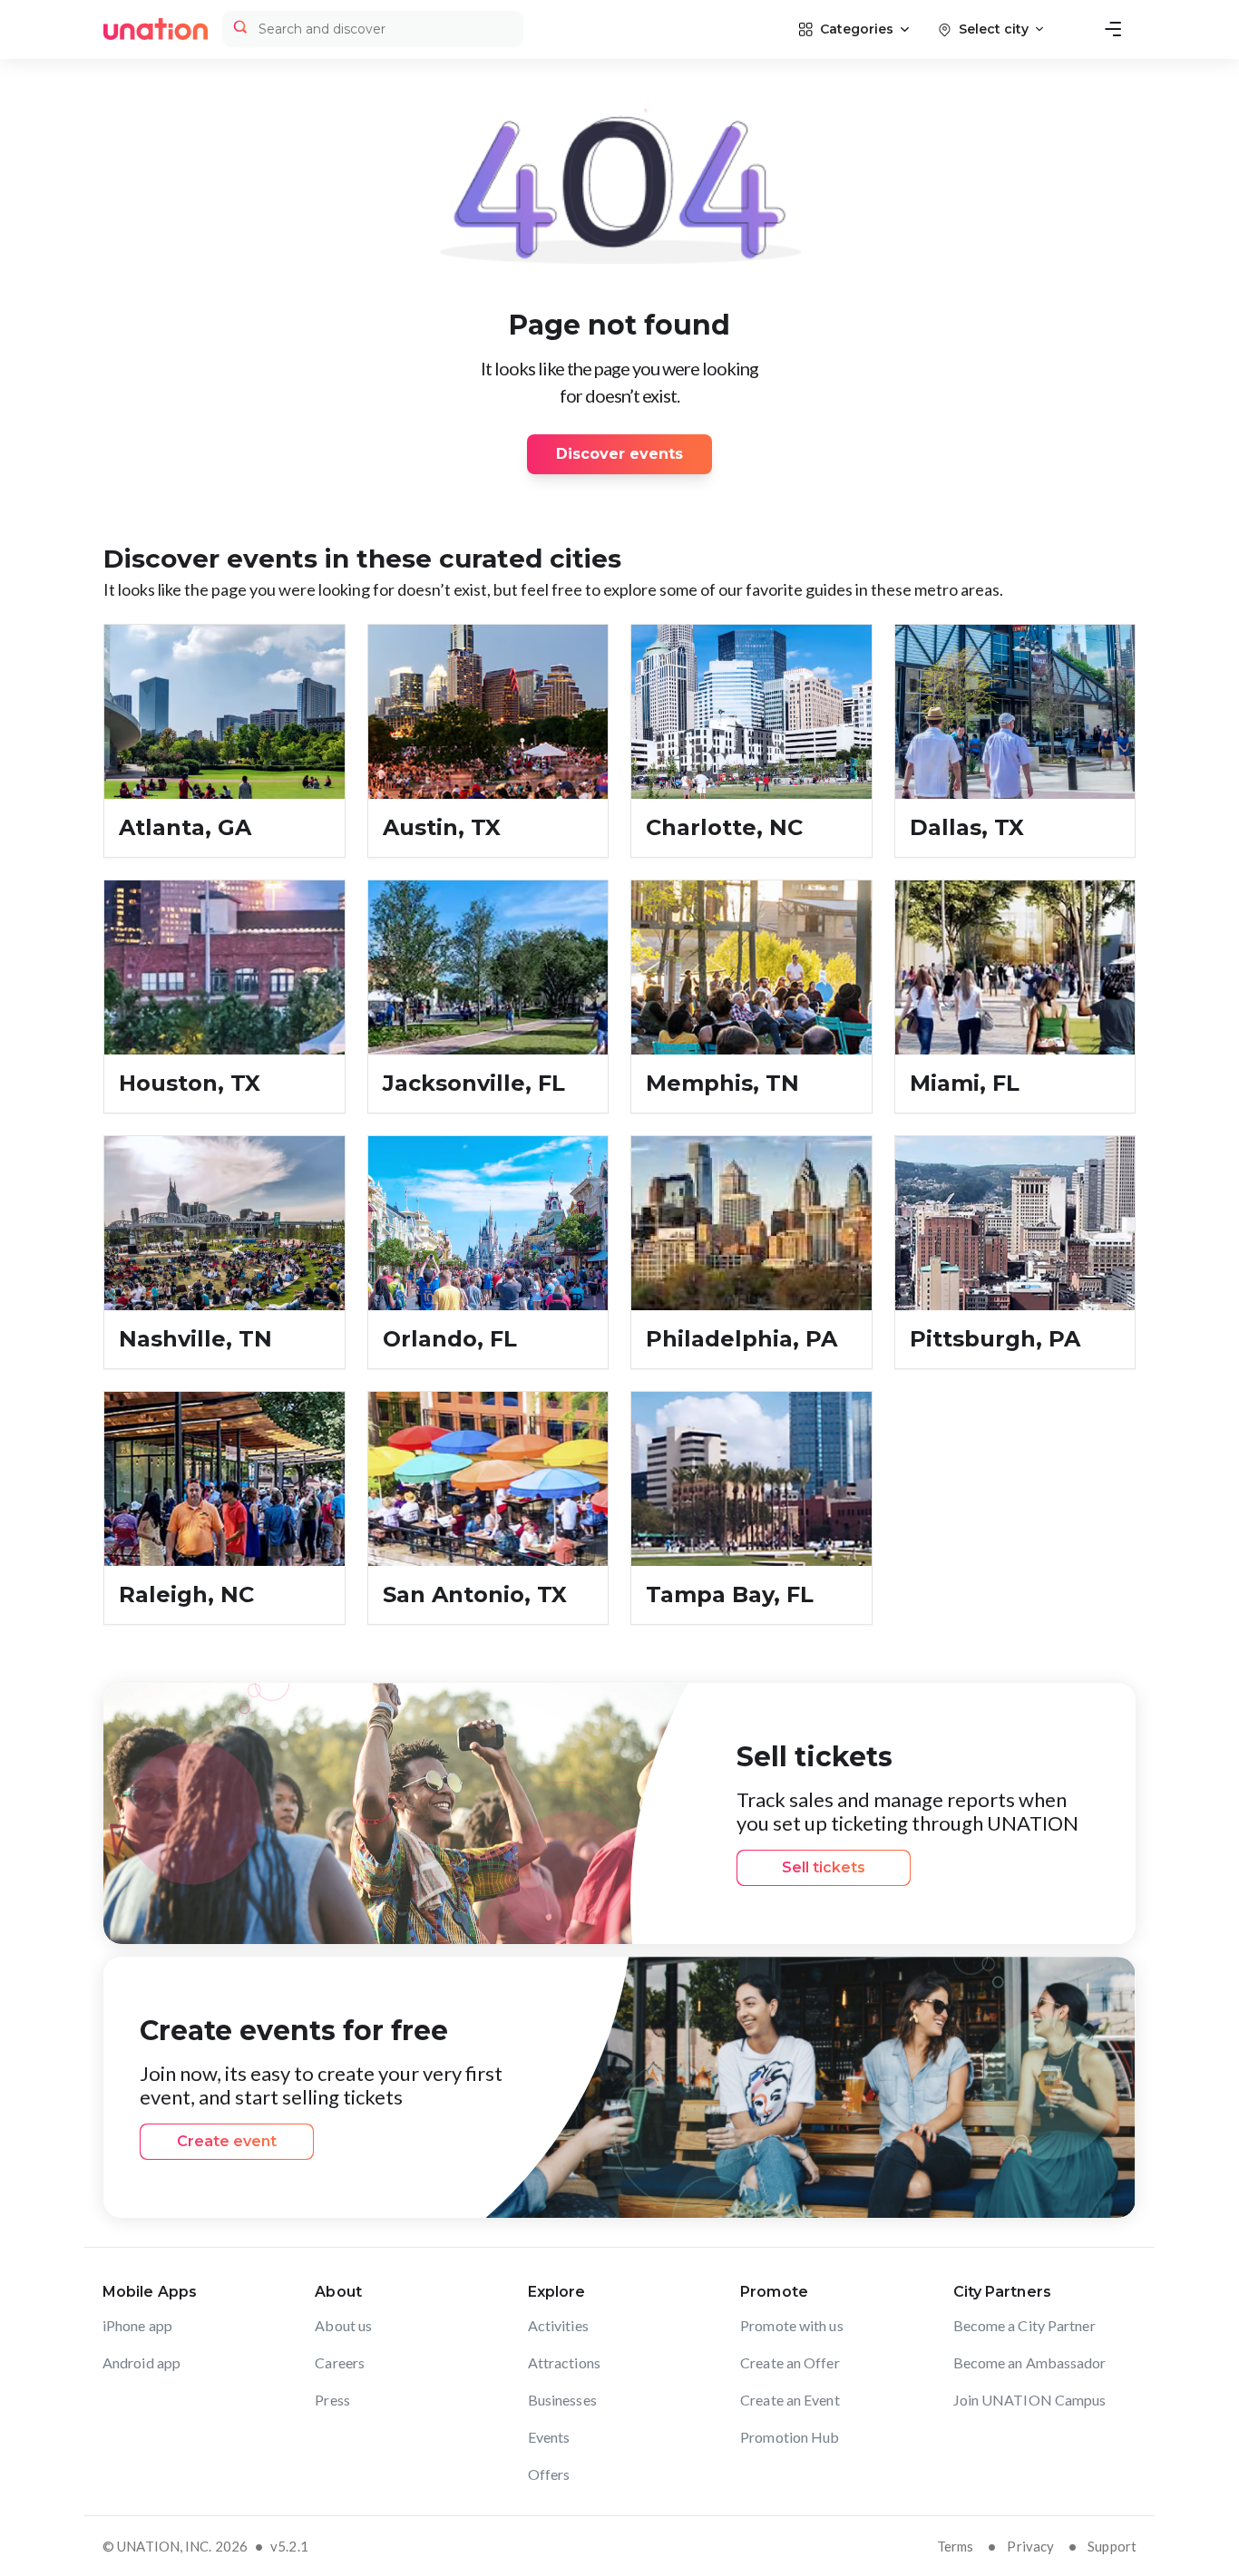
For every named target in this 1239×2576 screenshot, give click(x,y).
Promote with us (792, 2325)
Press (332, 2400)
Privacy (1030, 2546)
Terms (956, 2546)
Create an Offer (790, 2362)
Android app (141, 2362)
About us (343, 2325)
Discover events (619, 454)
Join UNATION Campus (1030, 2400)
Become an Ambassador (1030, 2362)
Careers (340, 2362)
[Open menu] (1113, 29)
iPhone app (137, 2325)
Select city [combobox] (994, 29)
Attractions (564, 2362)
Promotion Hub (790, 2437)
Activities (558, 2325)
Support (1112, 2546)
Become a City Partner (1024, 2325)
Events (549, 2437)
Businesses (562, 2400)
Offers (549, 2474)
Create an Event (790, 2400)
